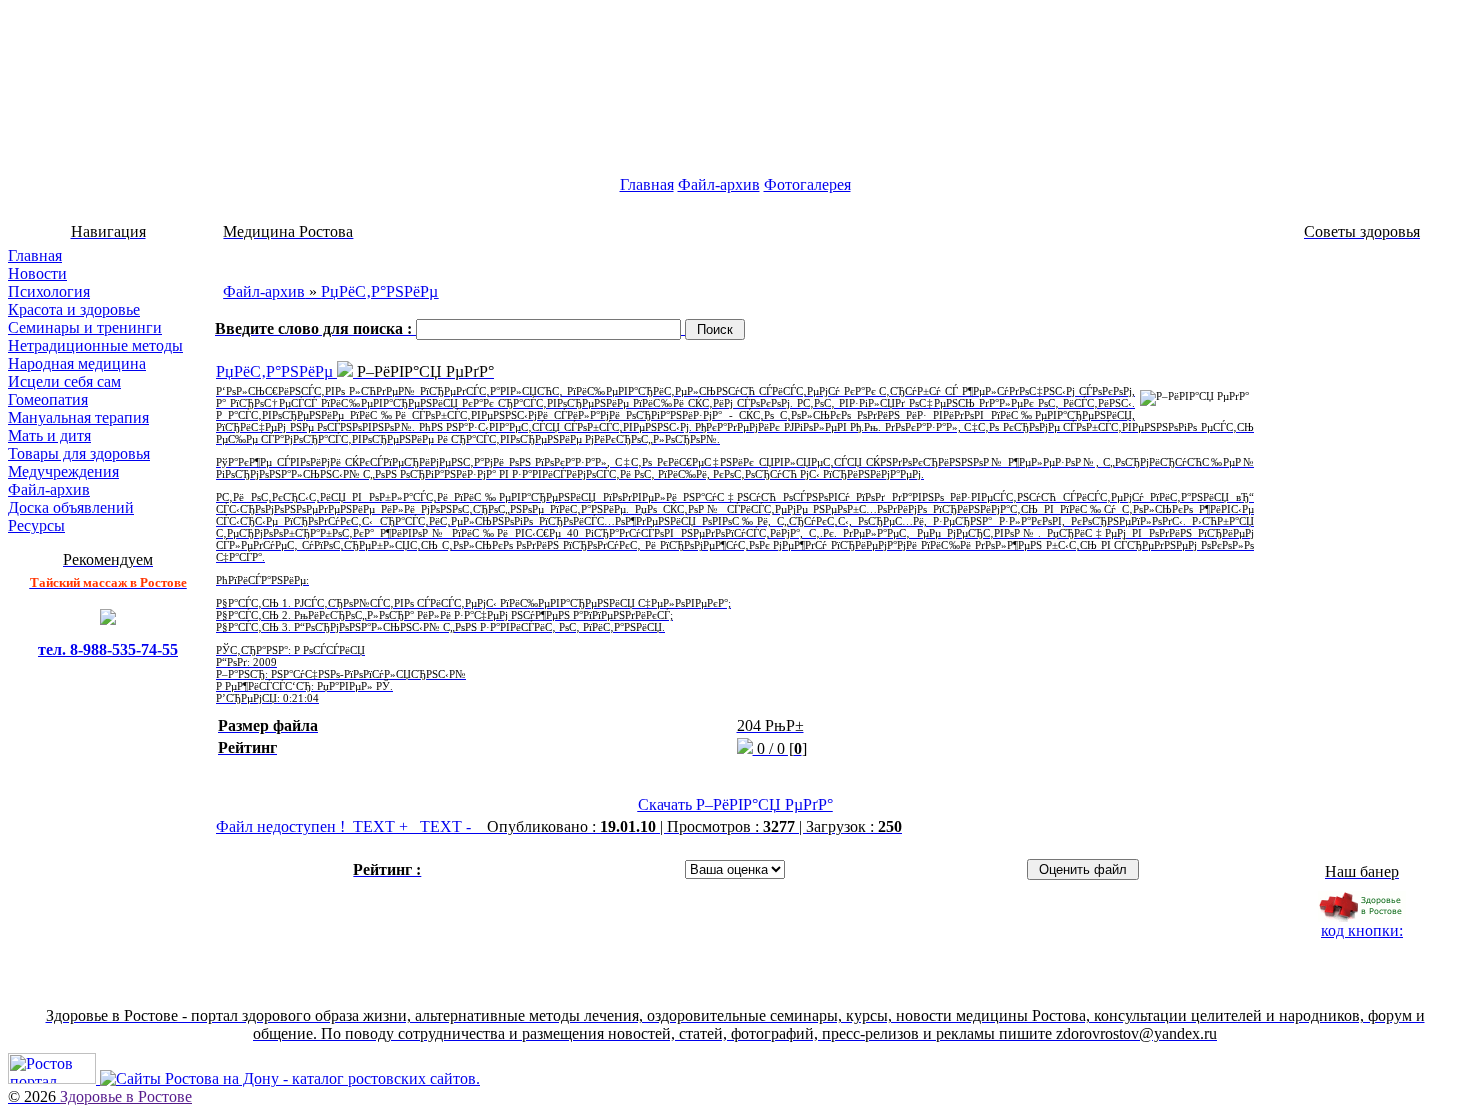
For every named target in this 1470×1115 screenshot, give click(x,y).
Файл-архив (719, 184)
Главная (647, 184)
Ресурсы (36, 525)
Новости (37, 273)
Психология (49, 291)
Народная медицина (77, 363)
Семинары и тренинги (85, 327)
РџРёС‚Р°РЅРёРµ (379, 291)
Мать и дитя (49, 435)
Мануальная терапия (78, 417)
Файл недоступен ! (280, 826)
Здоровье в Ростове (126, 1096)
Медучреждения (63, 471)
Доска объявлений (71, 507)
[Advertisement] (735, 254)
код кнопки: (1362, 930)
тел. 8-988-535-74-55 (108, 649)
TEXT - (447, 826)
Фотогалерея (807, 184)
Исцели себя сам (64, 381)
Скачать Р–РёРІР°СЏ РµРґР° (735, 804)
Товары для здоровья (79, 453)
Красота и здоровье (74, 309)
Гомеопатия (48, 399)
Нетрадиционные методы (95, 345)
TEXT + (382, 826)
